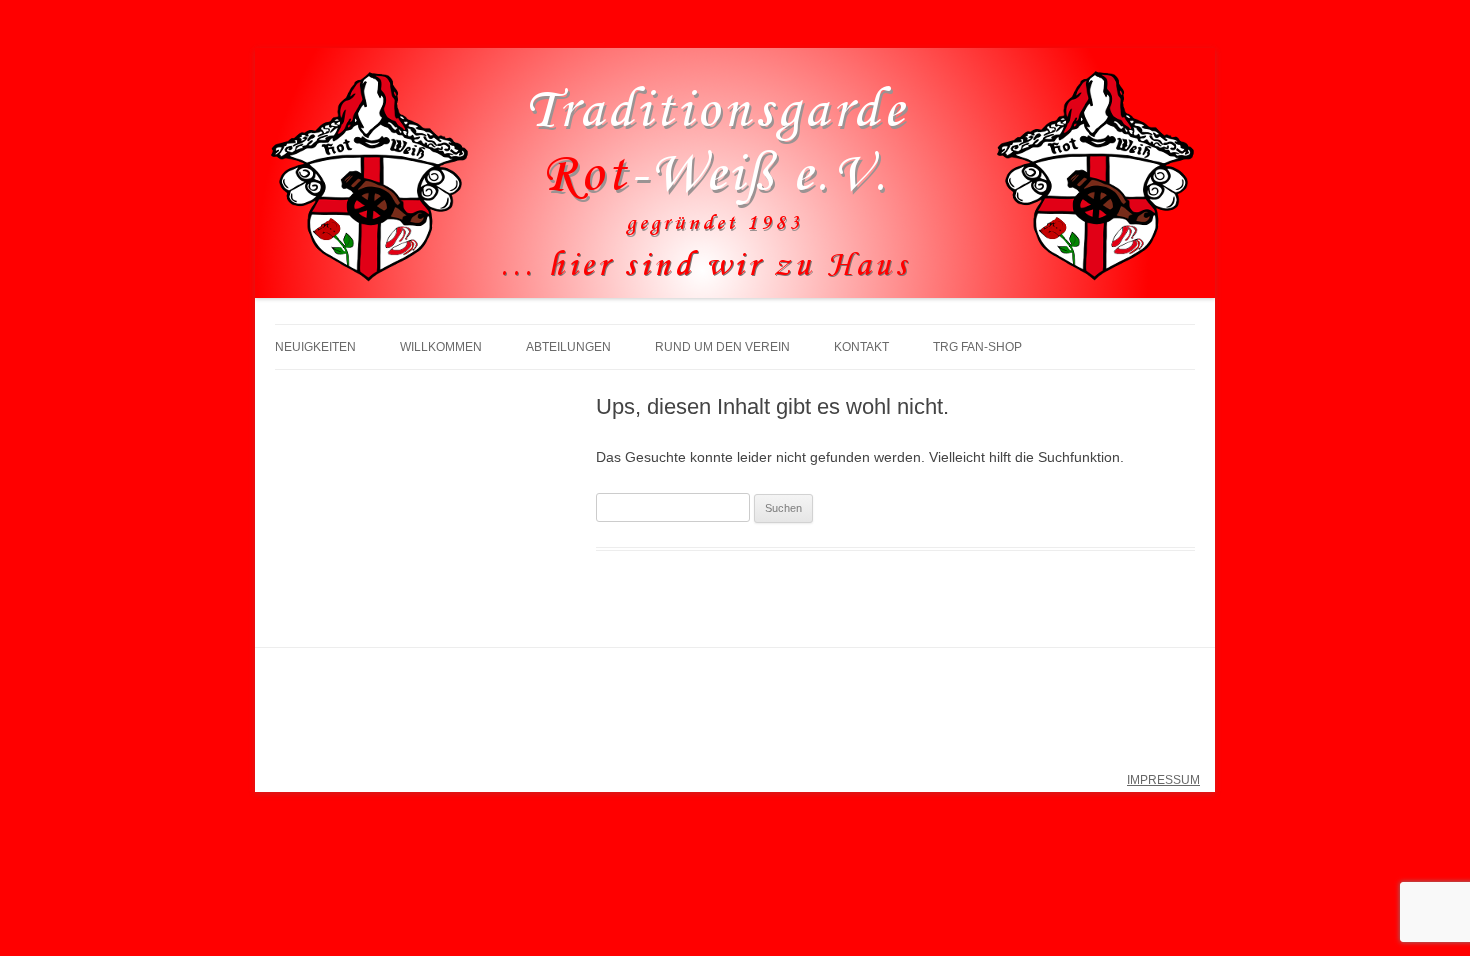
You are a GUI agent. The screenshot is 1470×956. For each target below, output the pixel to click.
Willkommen (441, 347)
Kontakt (861, 347)
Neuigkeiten (315, 347)
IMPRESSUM (1163, 780)
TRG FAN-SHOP (977, 347)
